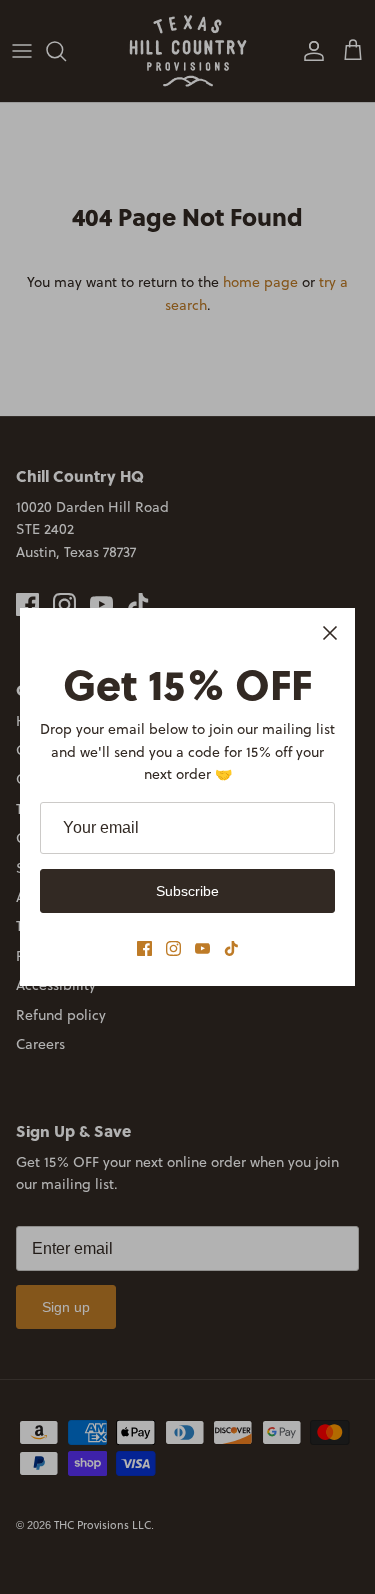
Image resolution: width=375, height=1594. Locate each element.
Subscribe (187, 891)
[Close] (330, 633)
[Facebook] (144, 948)
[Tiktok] (231, 948)
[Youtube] (202, 948)
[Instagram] (173, 948)
